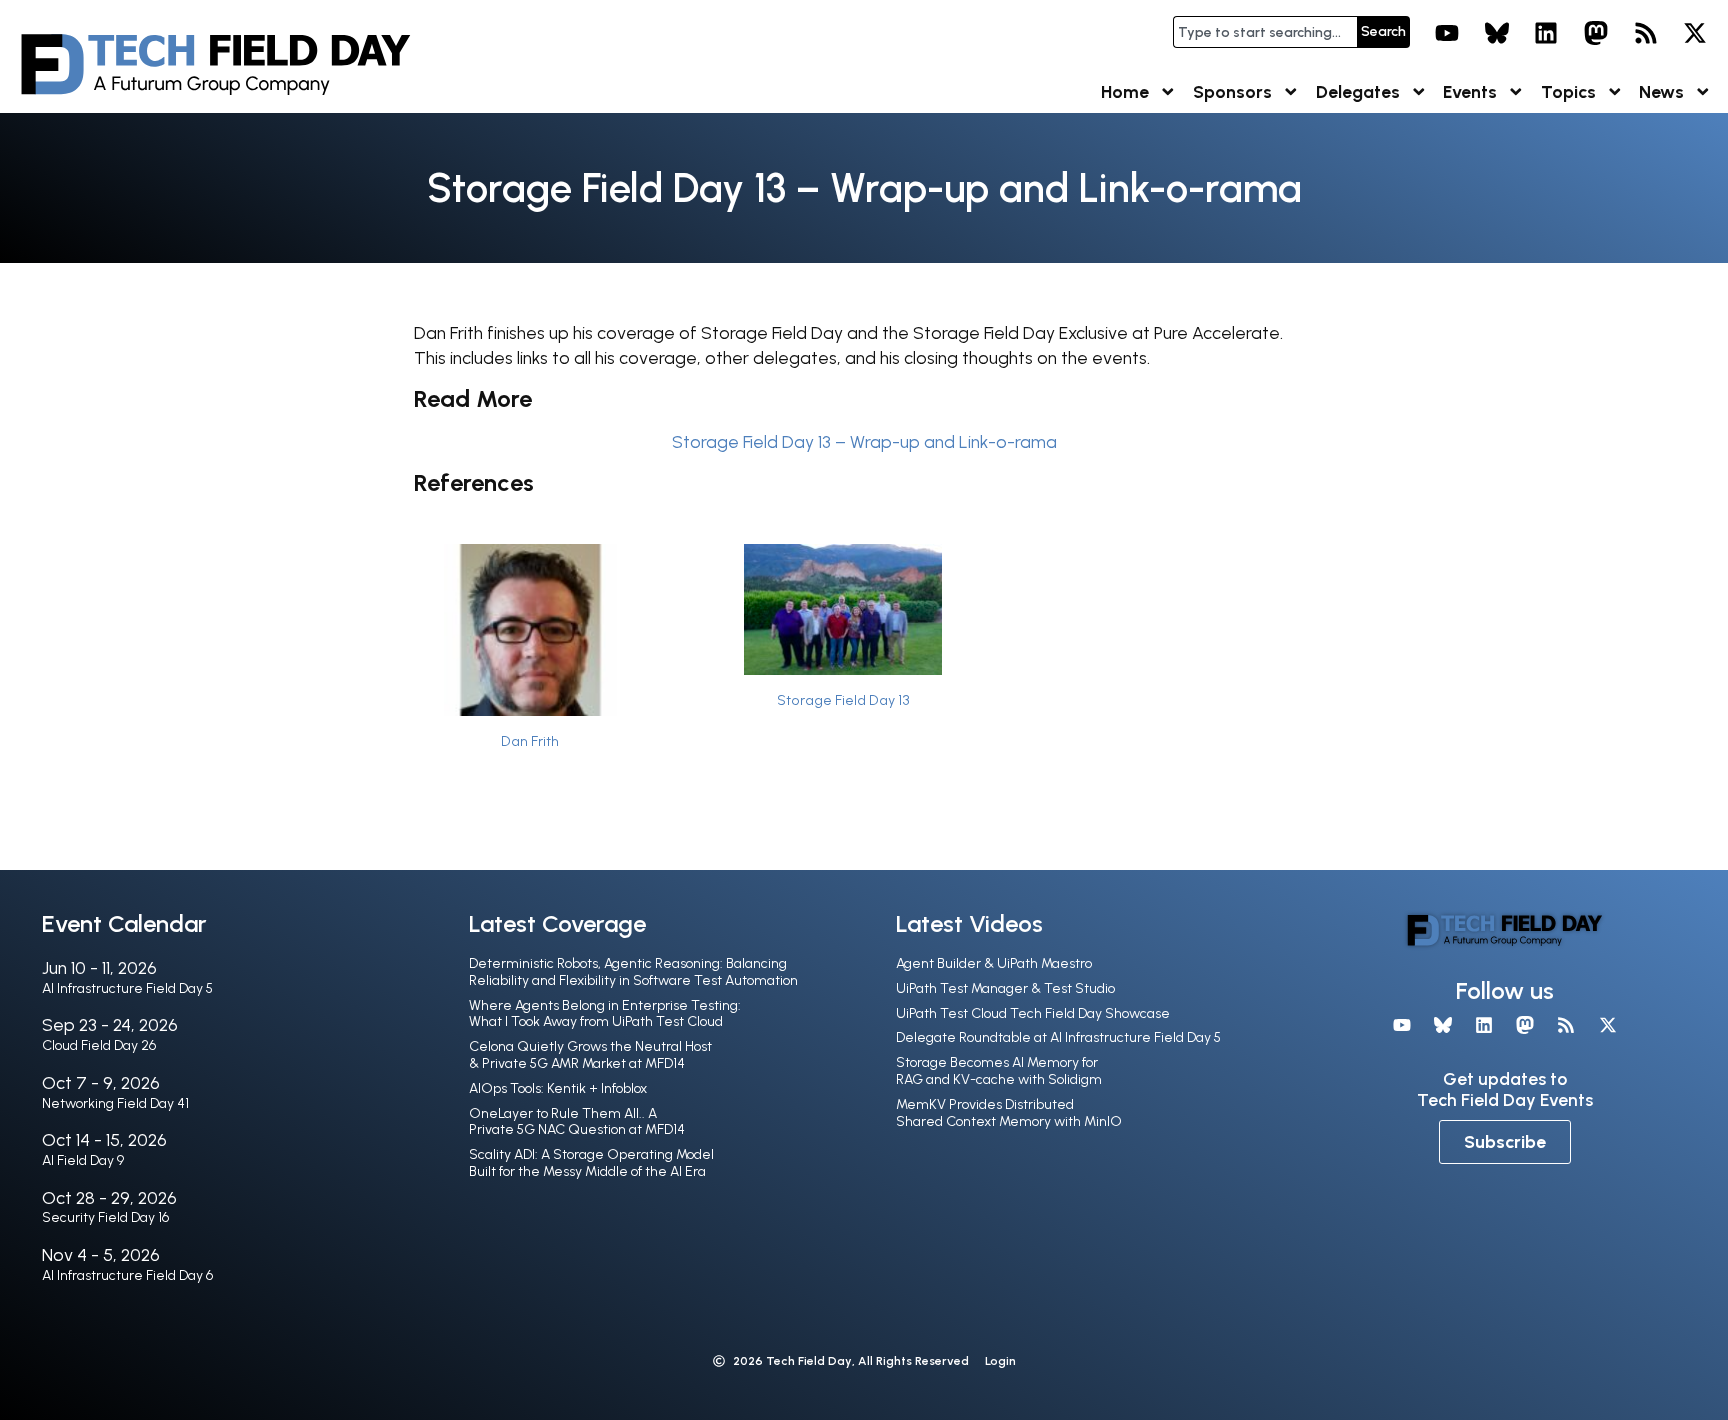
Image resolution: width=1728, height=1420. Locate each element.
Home (1125, 91)
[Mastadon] (1596, 33)
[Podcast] (1646, 33)
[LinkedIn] (1547, 33)
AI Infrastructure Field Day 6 (127, 1275)
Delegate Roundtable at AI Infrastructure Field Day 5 (1058, 1037)
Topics (1568, 91)
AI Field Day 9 (83, 1160)
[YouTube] (1447, 33)
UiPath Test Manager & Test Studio (1005, 988)
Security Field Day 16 (105, 1217)
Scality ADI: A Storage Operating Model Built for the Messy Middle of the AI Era (591, 1163)
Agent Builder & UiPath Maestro (994, 963)
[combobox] (1265, 32)
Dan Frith (530, 741)
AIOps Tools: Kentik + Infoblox (558, 1088)
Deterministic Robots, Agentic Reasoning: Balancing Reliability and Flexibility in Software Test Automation (633, 972)
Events (1470, 91)
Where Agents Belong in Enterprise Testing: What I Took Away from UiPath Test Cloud (605, 1014)
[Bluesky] (1497, 33)
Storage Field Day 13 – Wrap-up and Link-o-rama (864, 441)
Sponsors (1232, 91)
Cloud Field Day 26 (99, 1045)
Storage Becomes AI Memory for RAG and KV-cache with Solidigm (999, 1071)
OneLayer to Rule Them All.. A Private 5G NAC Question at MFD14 (577, 1122)
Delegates (1358, 91)
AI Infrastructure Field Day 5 (127, 988)
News (1661, 91)
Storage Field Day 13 (843, 700)
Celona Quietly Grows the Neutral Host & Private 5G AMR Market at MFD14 (590, 1055)
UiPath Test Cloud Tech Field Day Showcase (1033, 1013)
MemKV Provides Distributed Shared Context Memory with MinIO (1009, 1113)
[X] (1695, 33)
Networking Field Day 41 (115, 1103)
